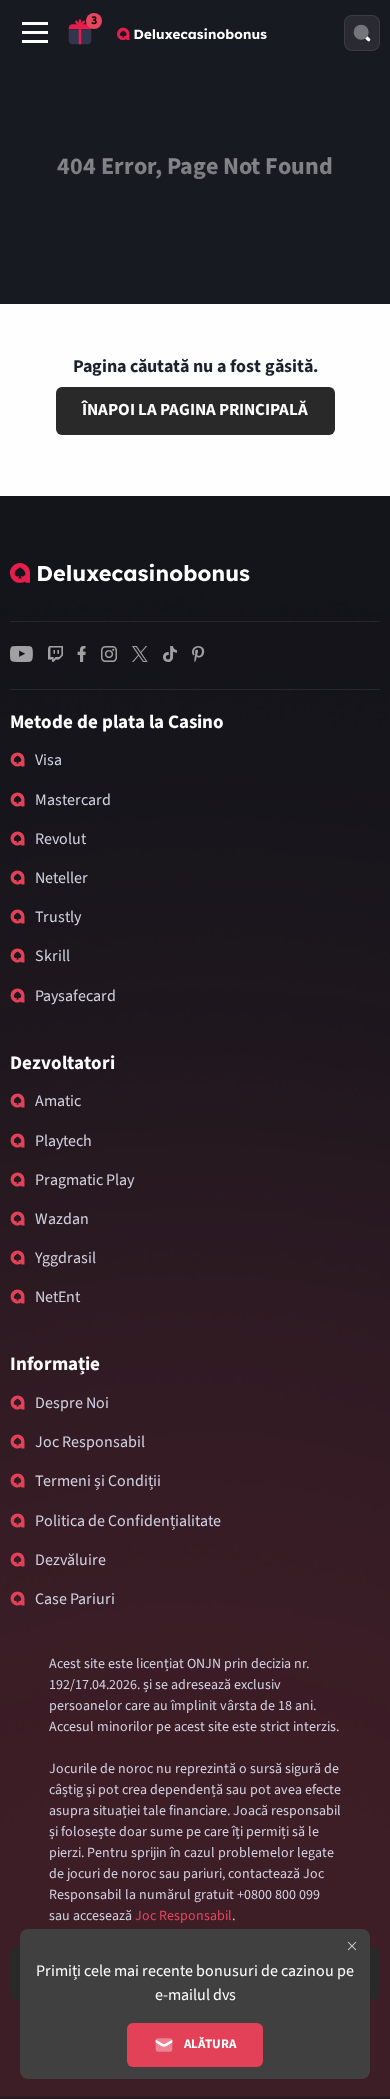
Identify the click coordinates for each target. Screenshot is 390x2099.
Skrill (52, 956)
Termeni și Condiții (98, 1481)
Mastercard (73, 800)
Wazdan (62, 1219)
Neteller (61, 878)
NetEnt (57, 1297)
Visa (48, 760)
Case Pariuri (75, 1599)
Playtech (63, 1141)
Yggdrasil (65, 1258)
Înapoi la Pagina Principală (195, 410)
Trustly (58, 917)
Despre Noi (72, 1403)
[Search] (362, 33)
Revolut (60, 839)
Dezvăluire (70, 1560)
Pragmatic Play (84, 1180)
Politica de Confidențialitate (128, 1521)
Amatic (58, 1101)
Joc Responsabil (90, 1442)
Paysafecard (75, 996)
